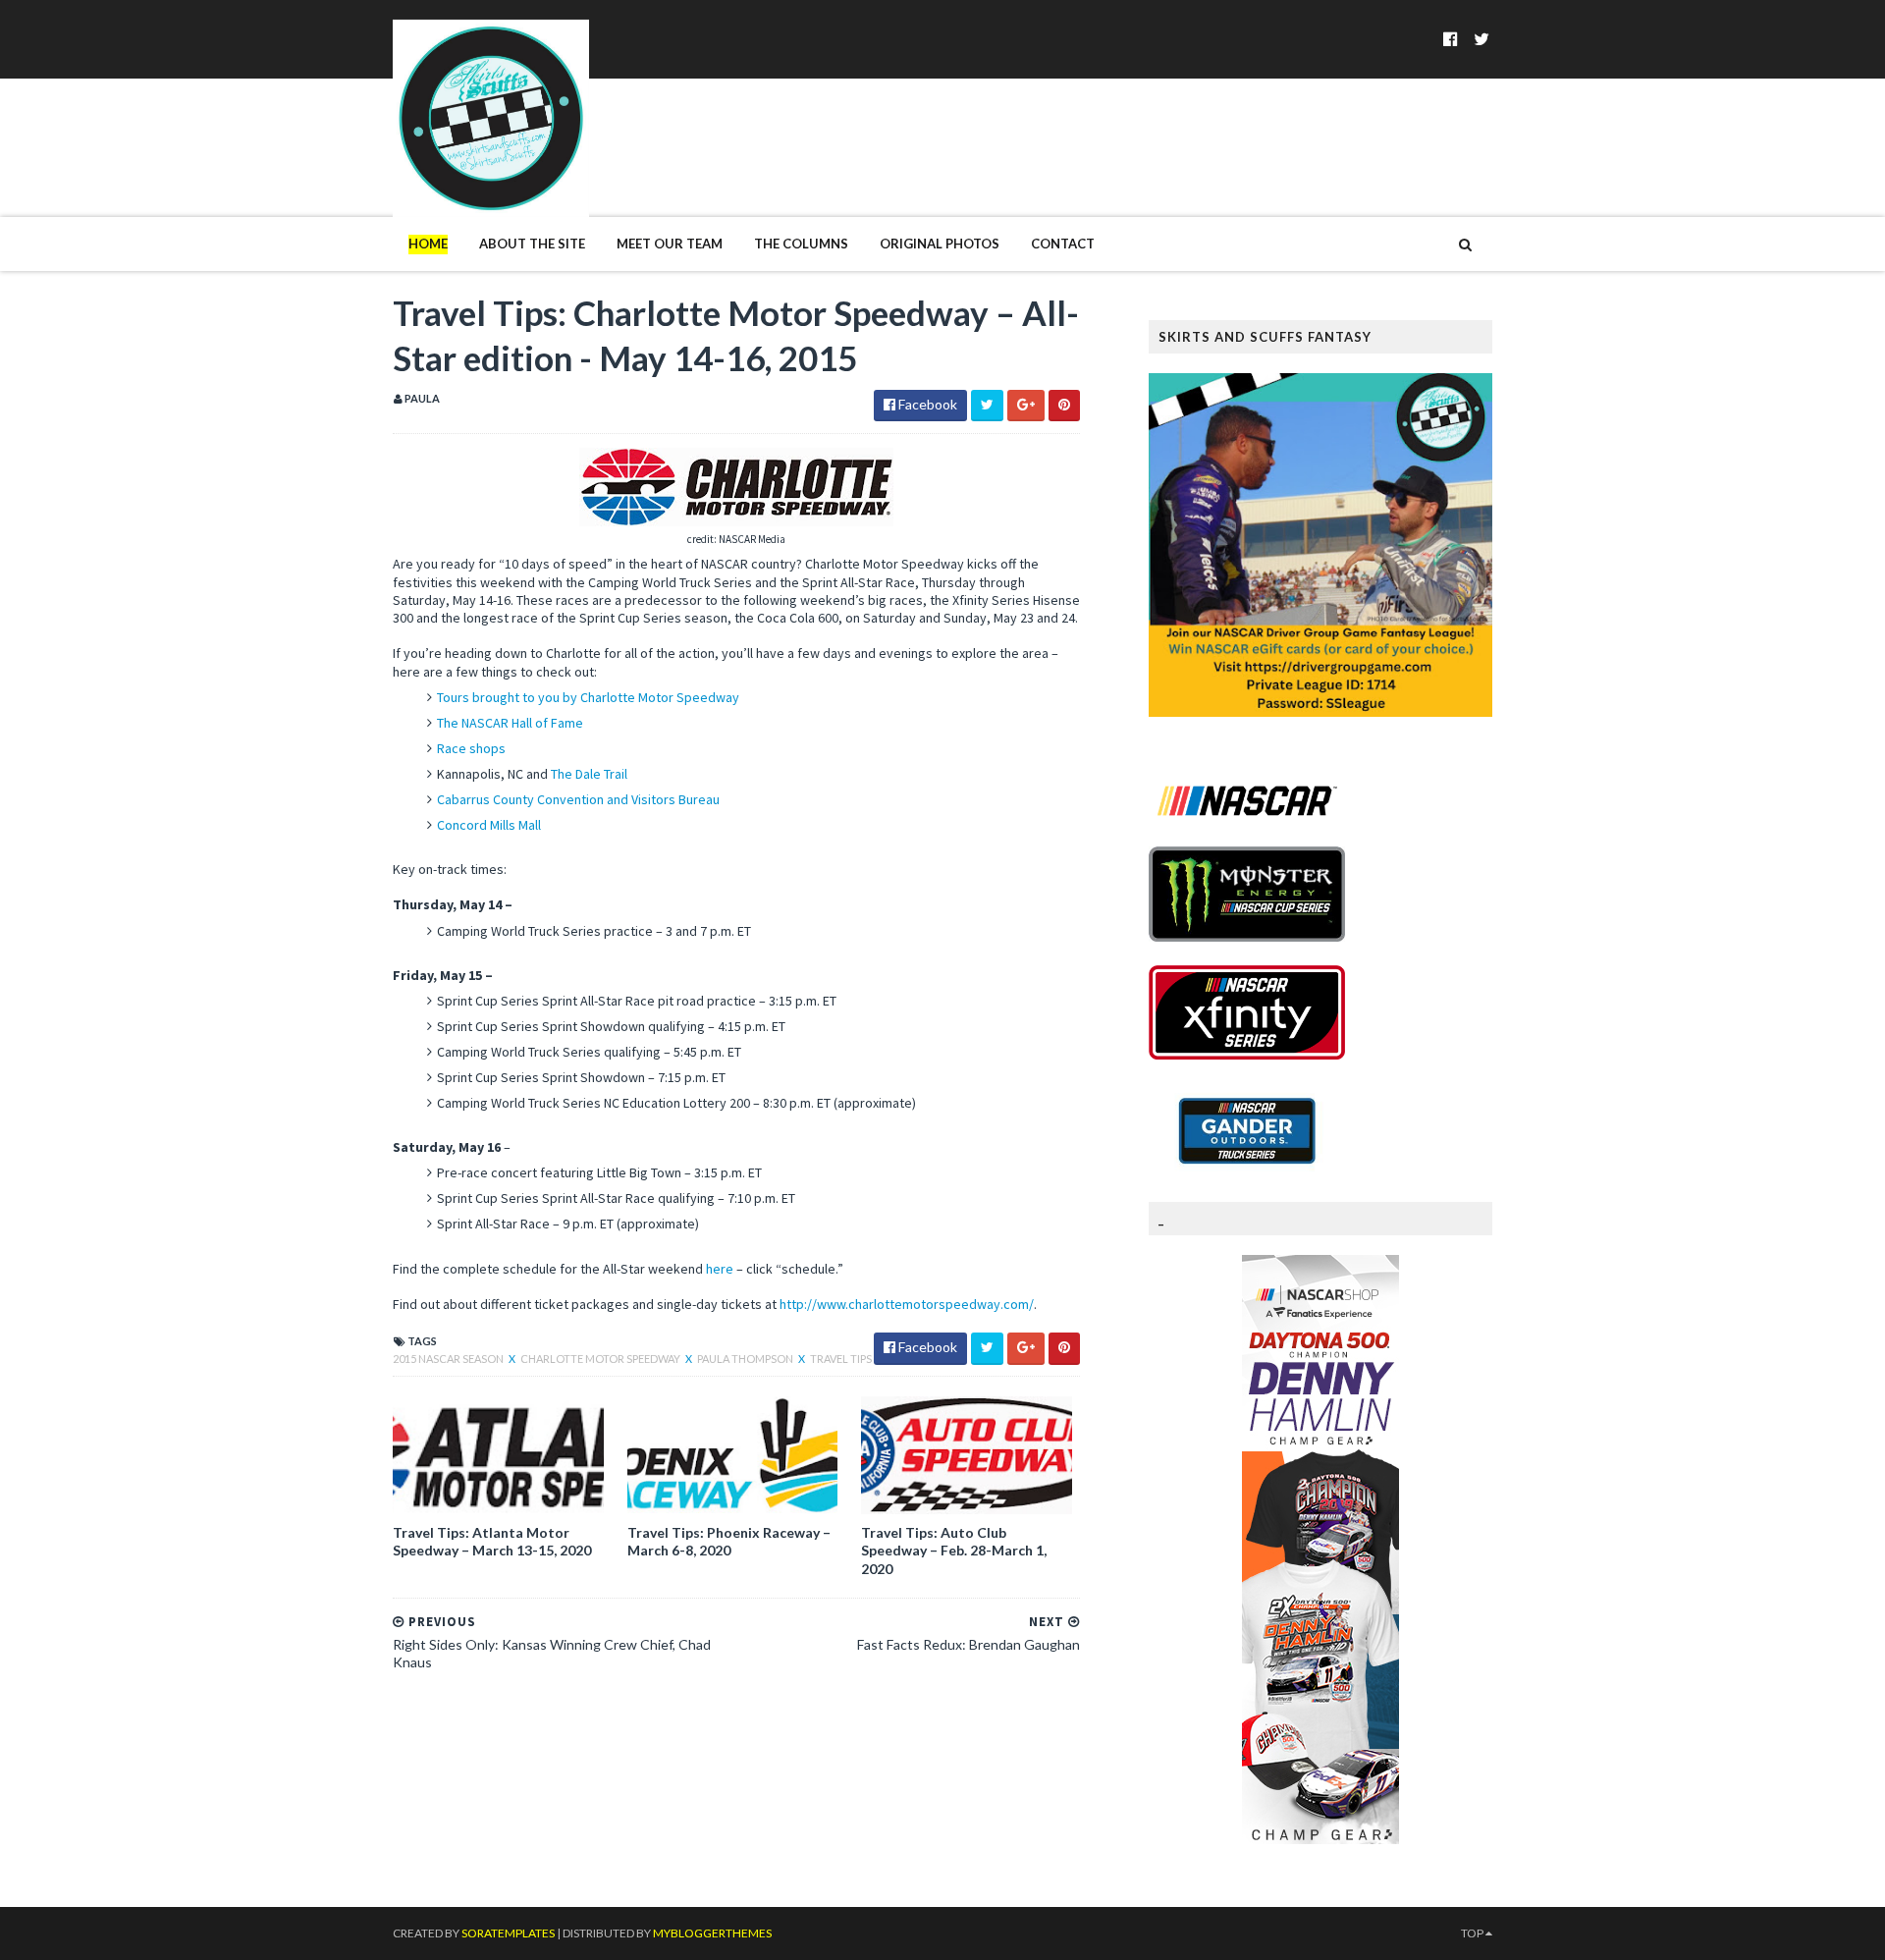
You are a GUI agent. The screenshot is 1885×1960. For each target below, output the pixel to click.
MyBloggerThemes (712, 1933)
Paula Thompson (746, 1359)
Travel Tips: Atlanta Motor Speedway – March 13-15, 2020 (492, 1541)
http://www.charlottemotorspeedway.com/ (907, 1304)
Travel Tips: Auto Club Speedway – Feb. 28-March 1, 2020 (954, 1550)
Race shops (471, 748)
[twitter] (1481, 39)
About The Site (532, 244)
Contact (1063, 244)
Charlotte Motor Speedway (601, 1359)
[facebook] (1451, 39)
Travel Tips (841, 1359)
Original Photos (940, 244)
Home (428, 244)
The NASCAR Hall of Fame (510, 723)
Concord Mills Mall (489, 825)
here (720, 1269)
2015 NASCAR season (449, 1359)
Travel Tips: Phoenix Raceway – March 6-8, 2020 (729, 1541)
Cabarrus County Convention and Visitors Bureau (578, 799)
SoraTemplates (508, 1933)
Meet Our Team (670, 244)
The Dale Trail (589, 774)
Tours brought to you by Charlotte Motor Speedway (588, 697)
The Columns (801, 244)
